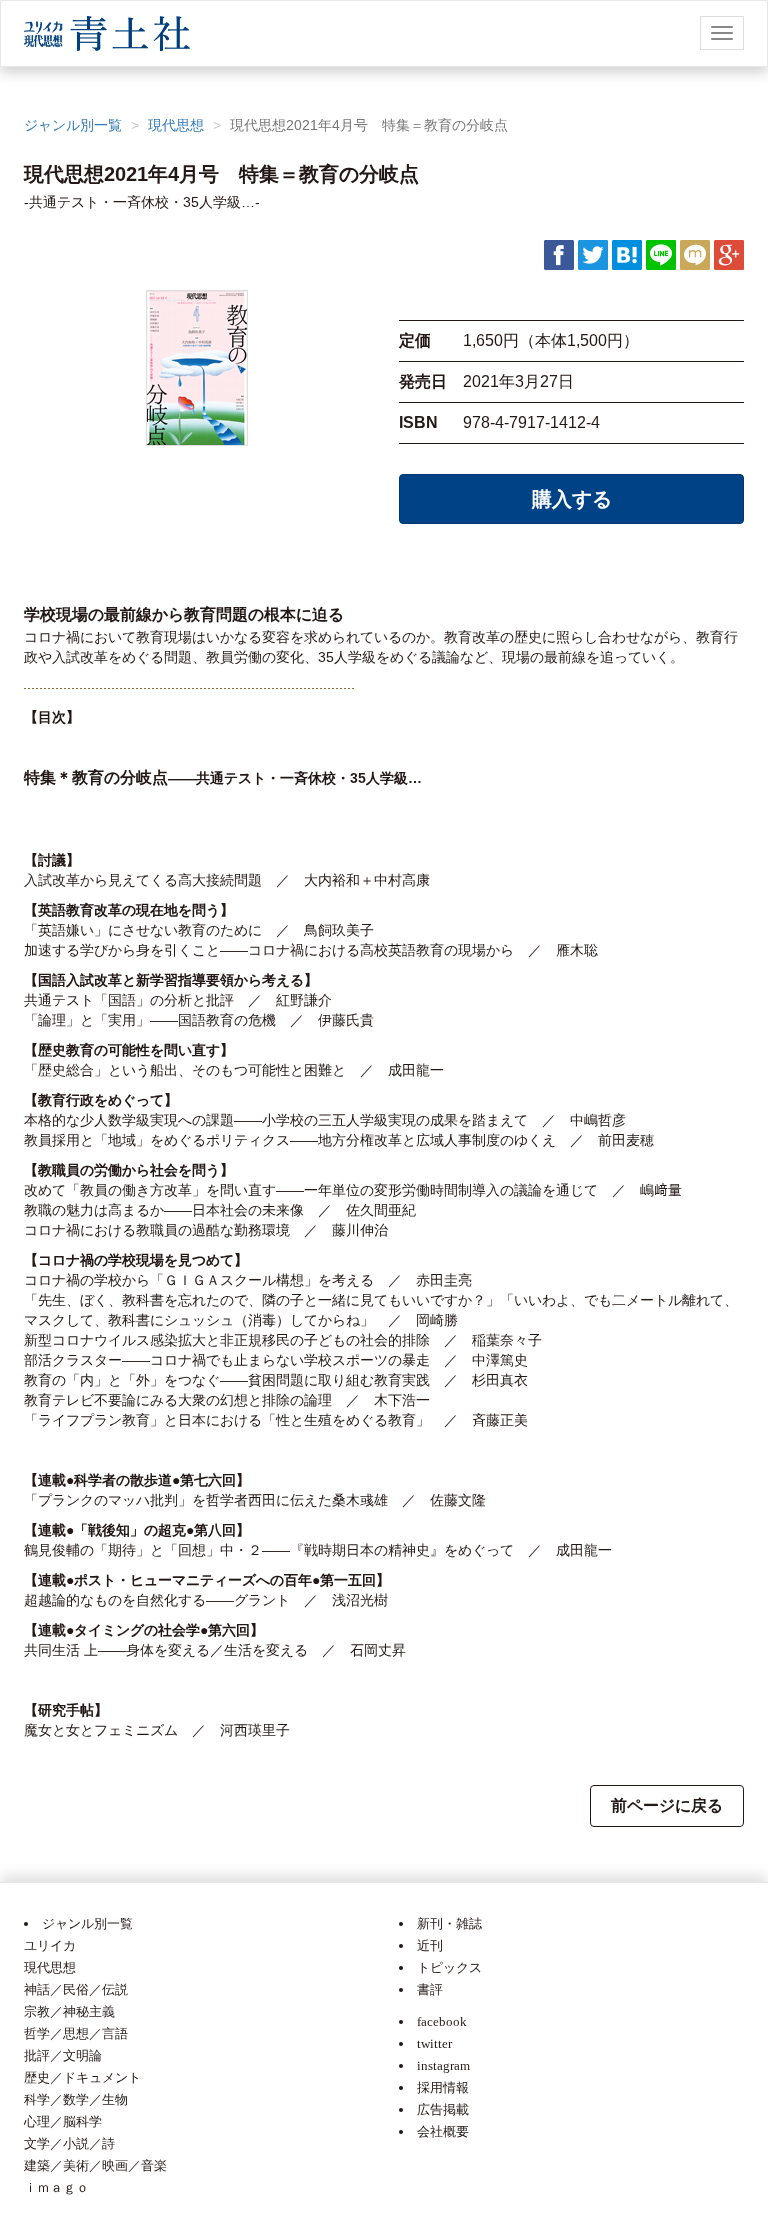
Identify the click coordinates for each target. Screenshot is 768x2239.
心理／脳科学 (63, 2121)
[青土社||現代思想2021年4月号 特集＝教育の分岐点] (627, 254)
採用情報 (443, 2087)
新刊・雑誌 (449, 1923)
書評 (430, 1989)
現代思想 (176, 125)
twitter (434, 2043)
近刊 (430, 1945)
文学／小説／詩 (69, 2143)
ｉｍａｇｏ (56, 2187)
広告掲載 (443, 2109)
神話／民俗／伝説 (76, 1989)
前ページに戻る (667, 1805)
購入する (572, 499)
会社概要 (443, 2131)
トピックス (449, 1967)
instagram (443, 2065)
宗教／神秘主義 (69, 2011)
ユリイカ (50, 1945)
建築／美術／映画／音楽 (95, 2165)
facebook (442, 2021)
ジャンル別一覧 (73, 125)
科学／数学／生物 (76, 2099)
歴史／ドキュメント (82, 2077)
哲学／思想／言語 (76, 2033)
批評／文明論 (63, 2055)
